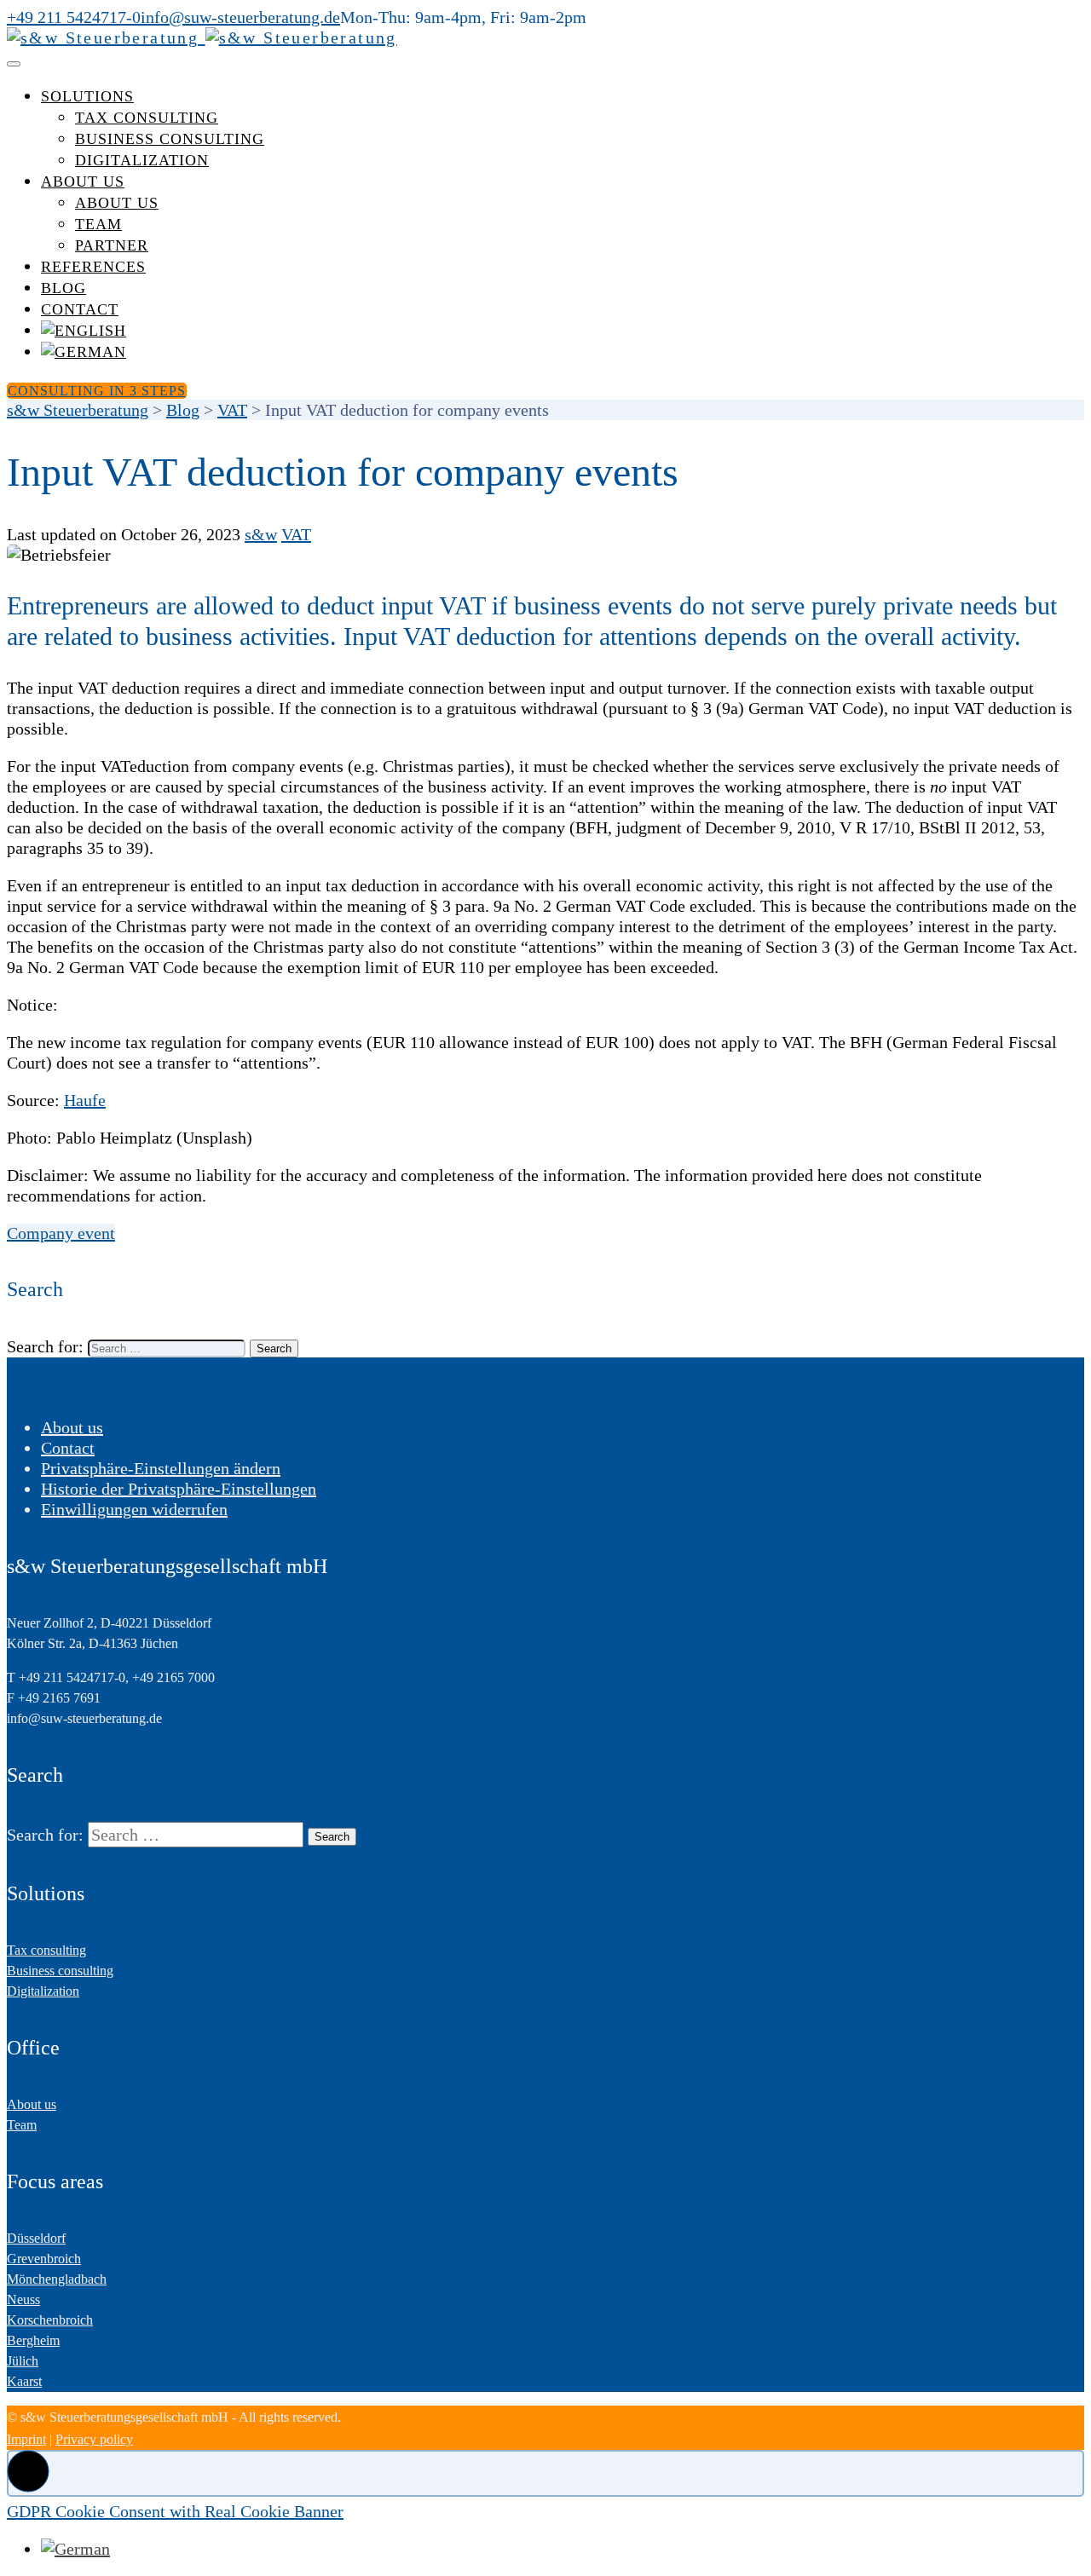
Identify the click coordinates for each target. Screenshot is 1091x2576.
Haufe (85, 1100)
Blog (63, 288)
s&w (261, 534)
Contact (80, 309)
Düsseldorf (36, 2238)
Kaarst (24, 2381)
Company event (61, 1233)
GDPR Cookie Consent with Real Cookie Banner (175, 2511)
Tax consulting (147, 118)
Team (98, 224)
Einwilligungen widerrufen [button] (134, 1509)
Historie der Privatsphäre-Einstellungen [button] (179, 1489)
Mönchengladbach (57, 2279)
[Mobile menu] (14, 64)
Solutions (87, 96)
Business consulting (170, 139)
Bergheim (33, 2340)
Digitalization (142, 160)
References (93, 267)
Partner (112, 245)
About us (83, 182)
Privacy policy (94, 2439)
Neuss (23, 2299)
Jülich (23, 2361)
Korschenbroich (50, 2320)
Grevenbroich (44, 2259)
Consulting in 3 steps (97, 391)
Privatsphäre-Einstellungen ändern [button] (161, 1468)
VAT (296, 534)
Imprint (26, 2439)
